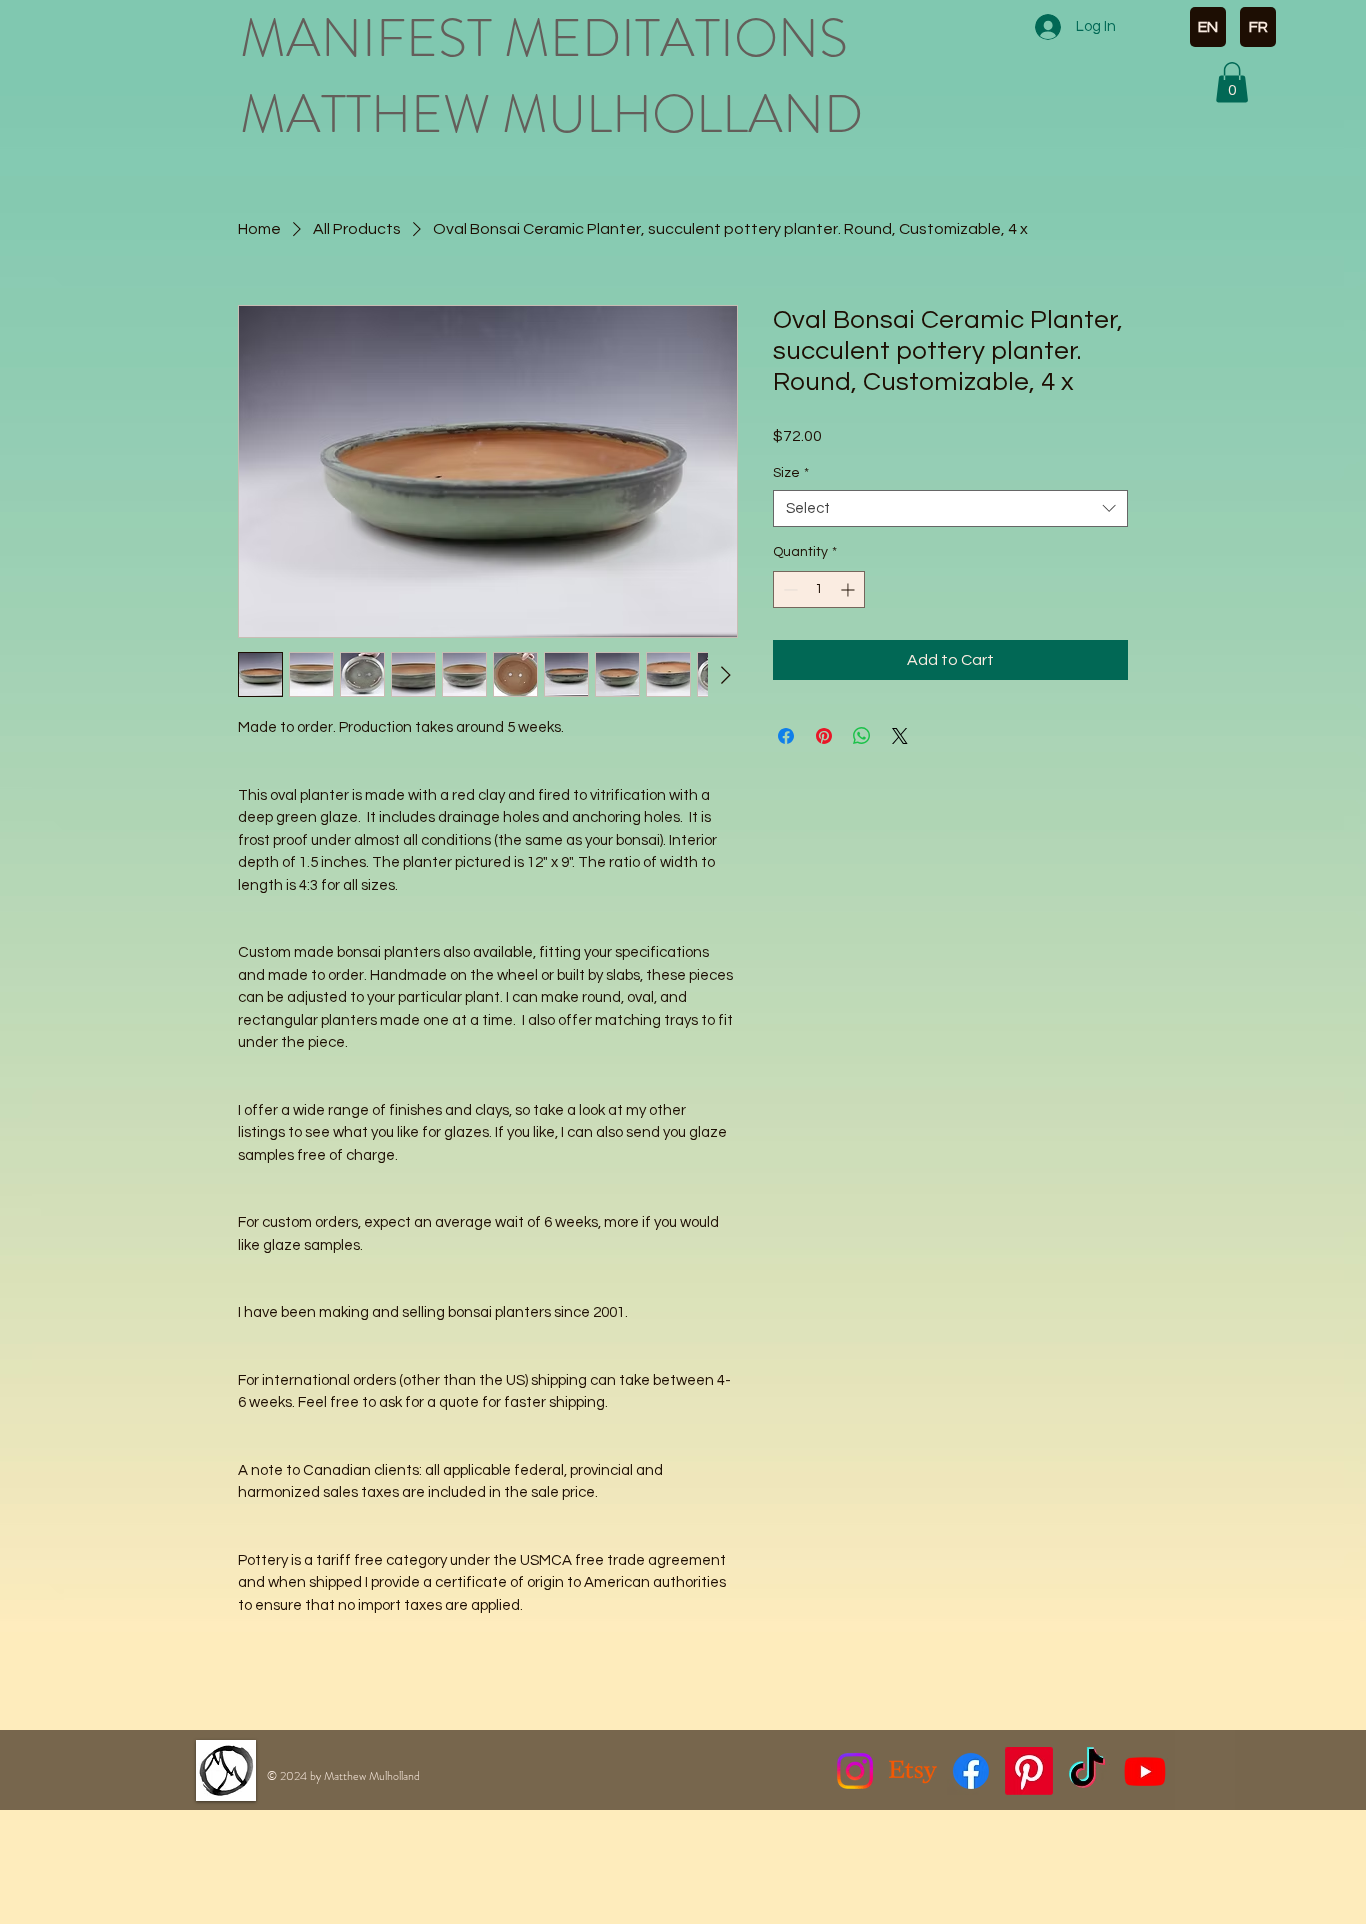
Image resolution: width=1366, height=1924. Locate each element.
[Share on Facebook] (786, 736)
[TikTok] (1087, 1771)
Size (791, 473)
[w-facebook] (1203, 1810)
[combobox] (950, 509)
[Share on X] (900, 736)
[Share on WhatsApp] (862, 736)
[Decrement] (788, 589)
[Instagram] (855, 1771)
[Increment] (849, 589)
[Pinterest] (1029, 1771)
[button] (1232, 82)
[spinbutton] (819, 589)
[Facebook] (971, 1771)
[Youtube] (1145, 1771)
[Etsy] (913, 1771)
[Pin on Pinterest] (824, 736)
